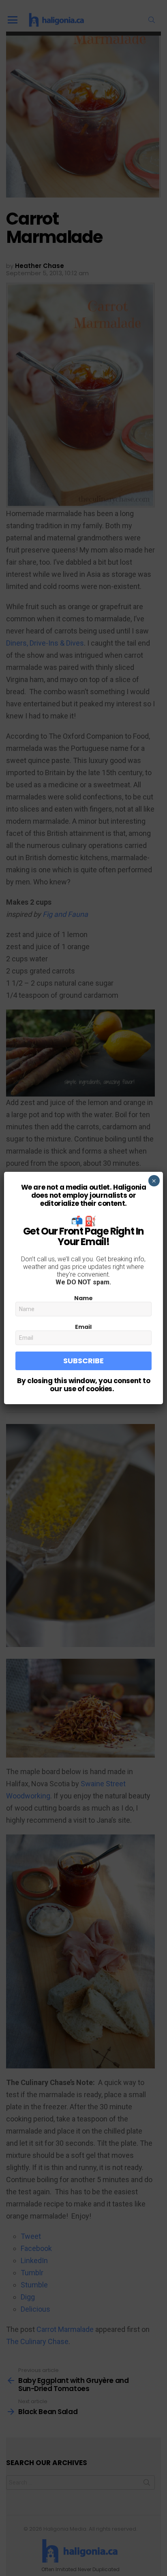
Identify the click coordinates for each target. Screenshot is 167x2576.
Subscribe (83, 1361)
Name (83, 1298)
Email (83, 1327)
